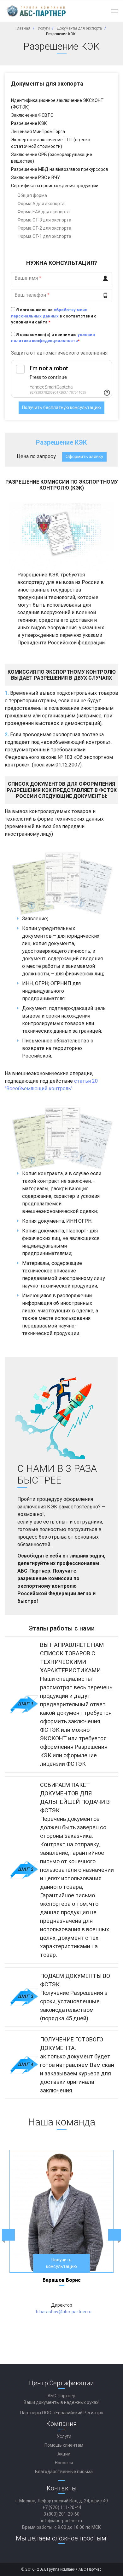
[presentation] (8, 2235)
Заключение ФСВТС (32, 115)
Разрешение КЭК (29, 123)
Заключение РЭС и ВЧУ (35, 177)
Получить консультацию (61, 2263)
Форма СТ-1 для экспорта (44, 236)
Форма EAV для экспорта (44, 212)
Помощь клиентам (64, 2445)
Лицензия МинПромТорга (38, 132)
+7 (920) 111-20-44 (62, 2507)
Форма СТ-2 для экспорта (44, 228)
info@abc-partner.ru (61, 2521)
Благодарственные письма (64, 2472)
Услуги (64, 2436)
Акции (64, 2454)
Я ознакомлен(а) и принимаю (53, 338)
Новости (64, 2463)
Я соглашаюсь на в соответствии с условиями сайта (54, 316)
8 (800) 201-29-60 (61, 2514)
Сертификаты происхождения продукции (55, 186)
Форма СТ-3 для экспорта (44, 220)
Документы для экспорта (47, 84)
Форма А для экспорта (41, 204)
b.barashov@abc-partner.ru (64, 2312)
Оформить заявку (84, 457)
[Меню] (114, 11)
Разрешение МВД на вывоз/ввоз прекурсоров (60, 169)
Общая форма (32, 195)
